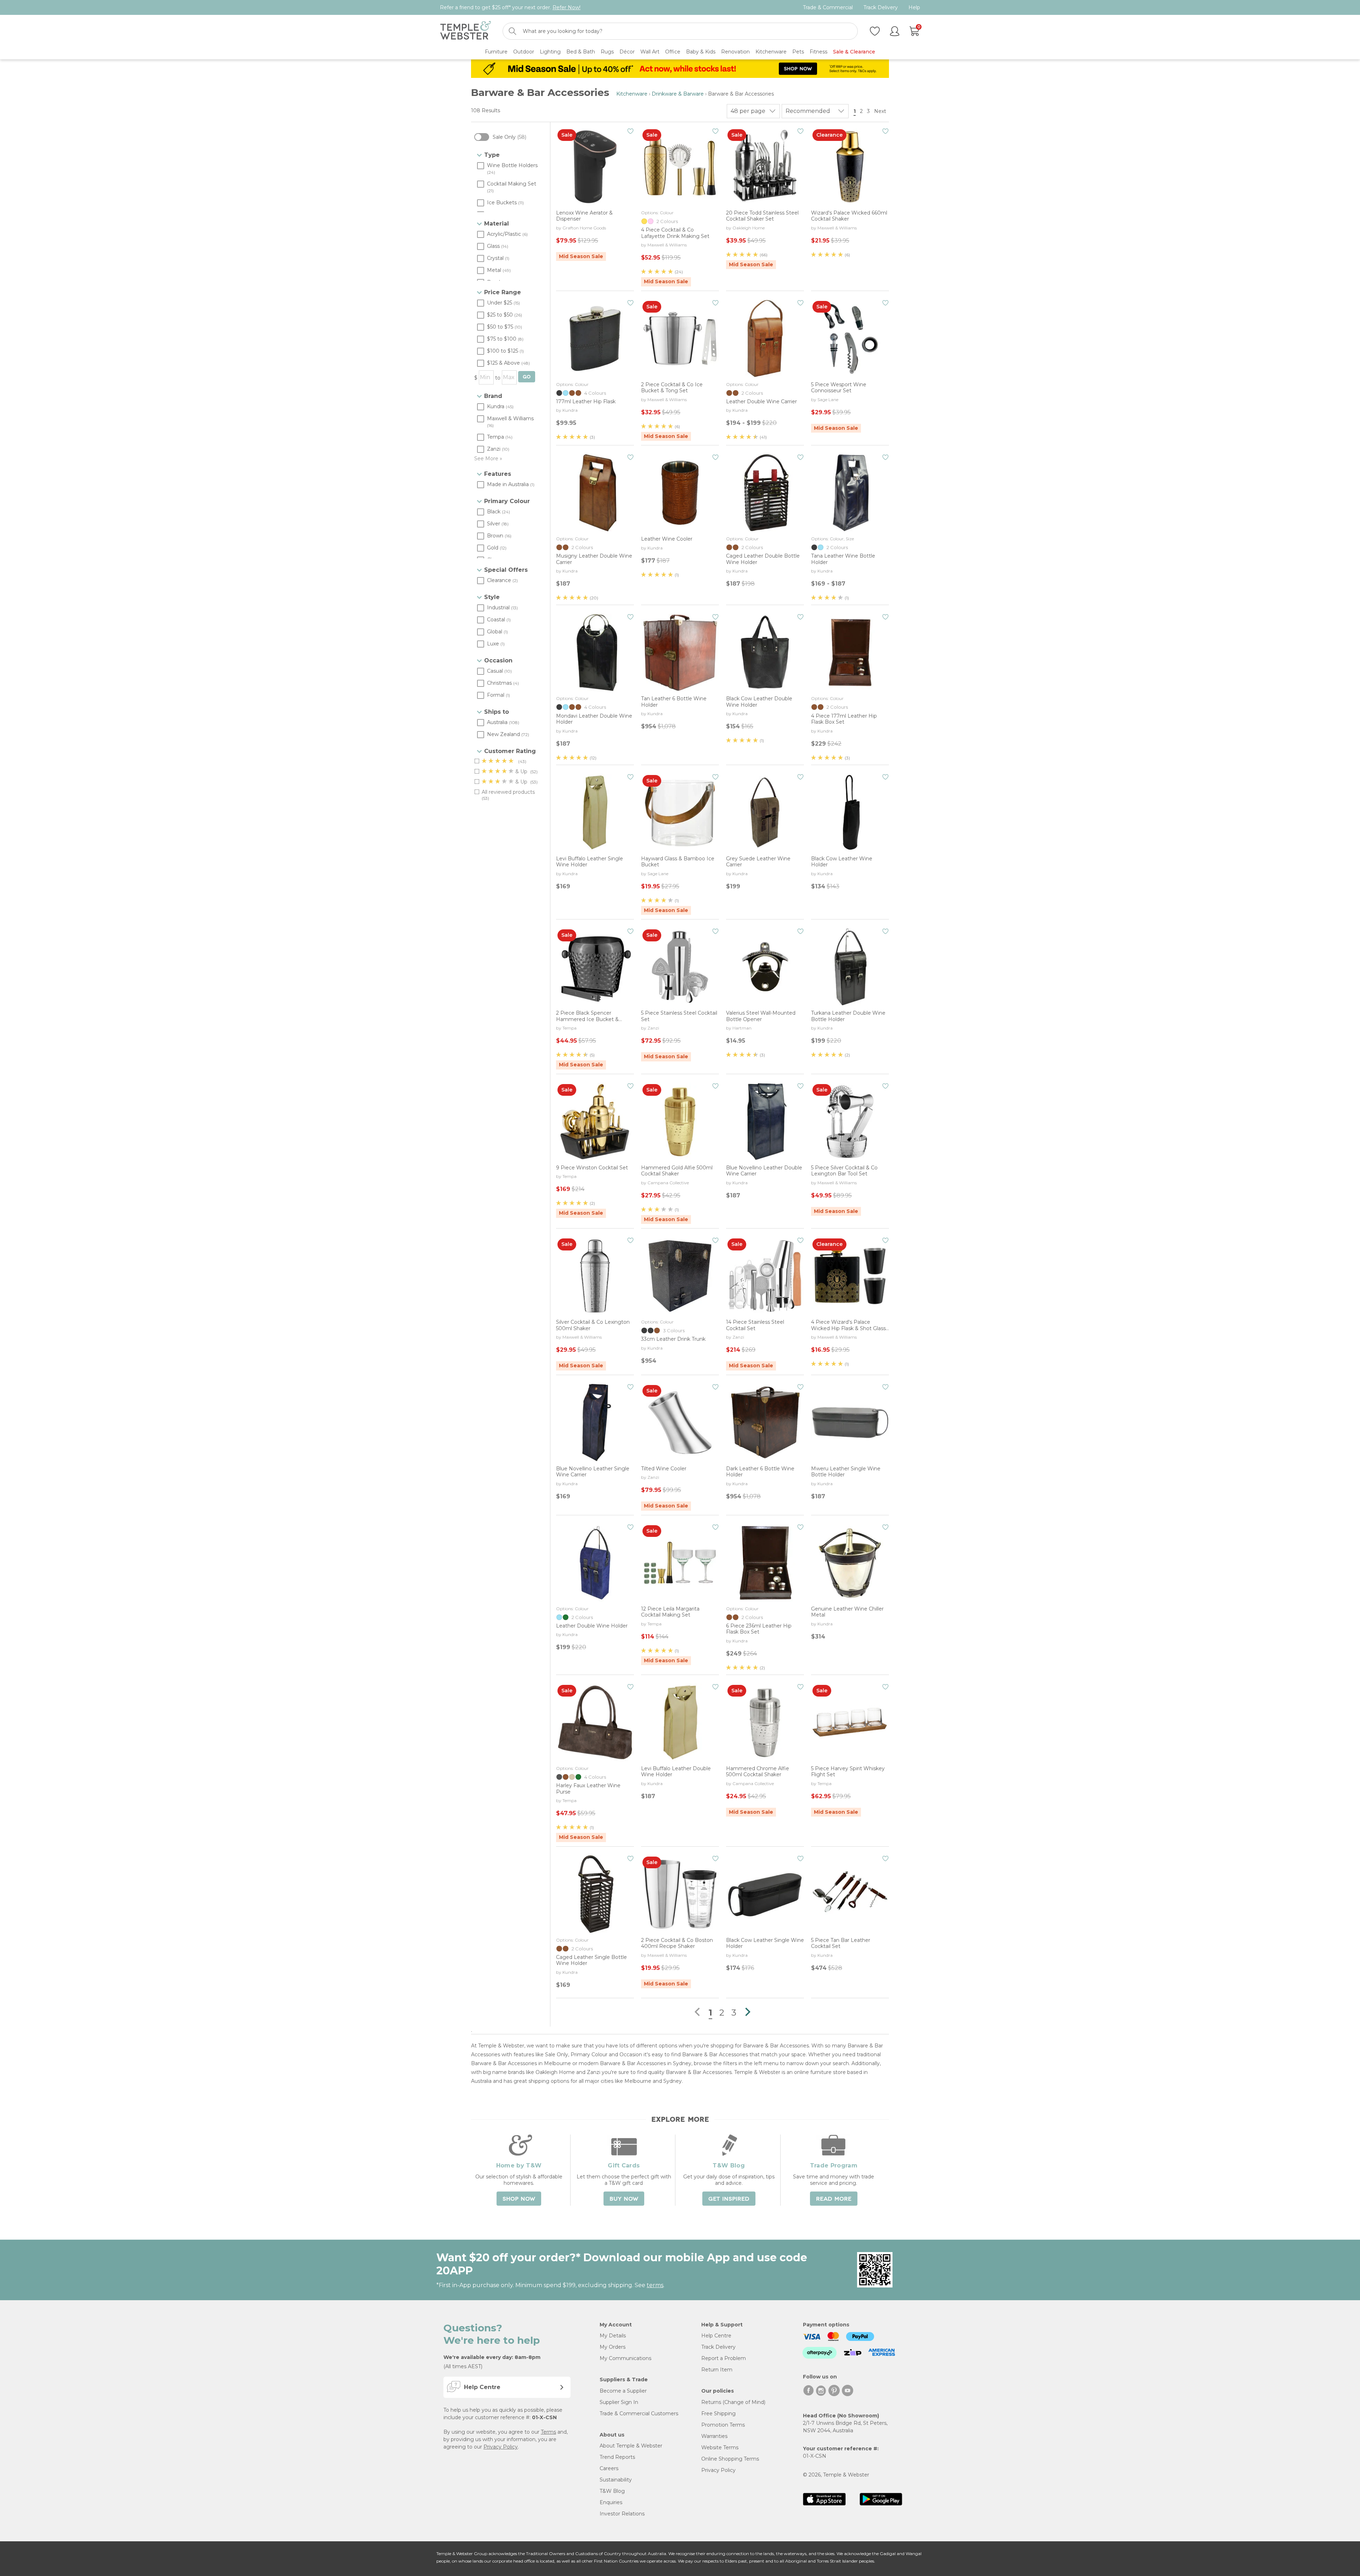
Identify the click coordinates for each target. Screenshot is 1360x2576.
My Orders (613, 2347)
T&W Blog (612, 2491)
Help (914, 8)
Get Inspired (729, 2199)
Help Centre (716, 2336)
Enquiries (611, 2502)
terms (655, 2285)
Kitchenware (632, 94)
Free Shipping (718, 2413)
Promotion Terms (723, 2425)
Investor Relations (622, 2514)
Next (881, 111)
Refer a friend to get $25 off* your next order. (510, 7)
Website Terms (720, 2447)
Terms (548, 2432)
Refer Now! (566, 7)
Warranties (714, 2436)
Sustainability (616, 2480)
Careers (609, 2468)
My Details (613, 2336)
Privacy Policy (501, 2447)
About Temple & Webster (631, 2446)
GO (527, 377)
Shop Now (519, 2199)
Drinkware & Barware (678, 94)
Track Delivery (881, 8)
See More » (488, 458)
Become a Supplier (623, 2391)
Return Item (717, 2370)
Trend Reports (617, 2457)
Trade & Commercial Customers (639, 2413)
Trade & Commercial (828, 8)
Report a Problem (724, 2358)
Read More (834, 2199)
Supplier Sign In (619, 2402)
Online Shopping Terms (730, 2459)
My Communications (625, 2358)
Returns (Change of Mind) (733, 2402)
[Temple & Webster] (466, 31)
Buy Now (624, 2199)
